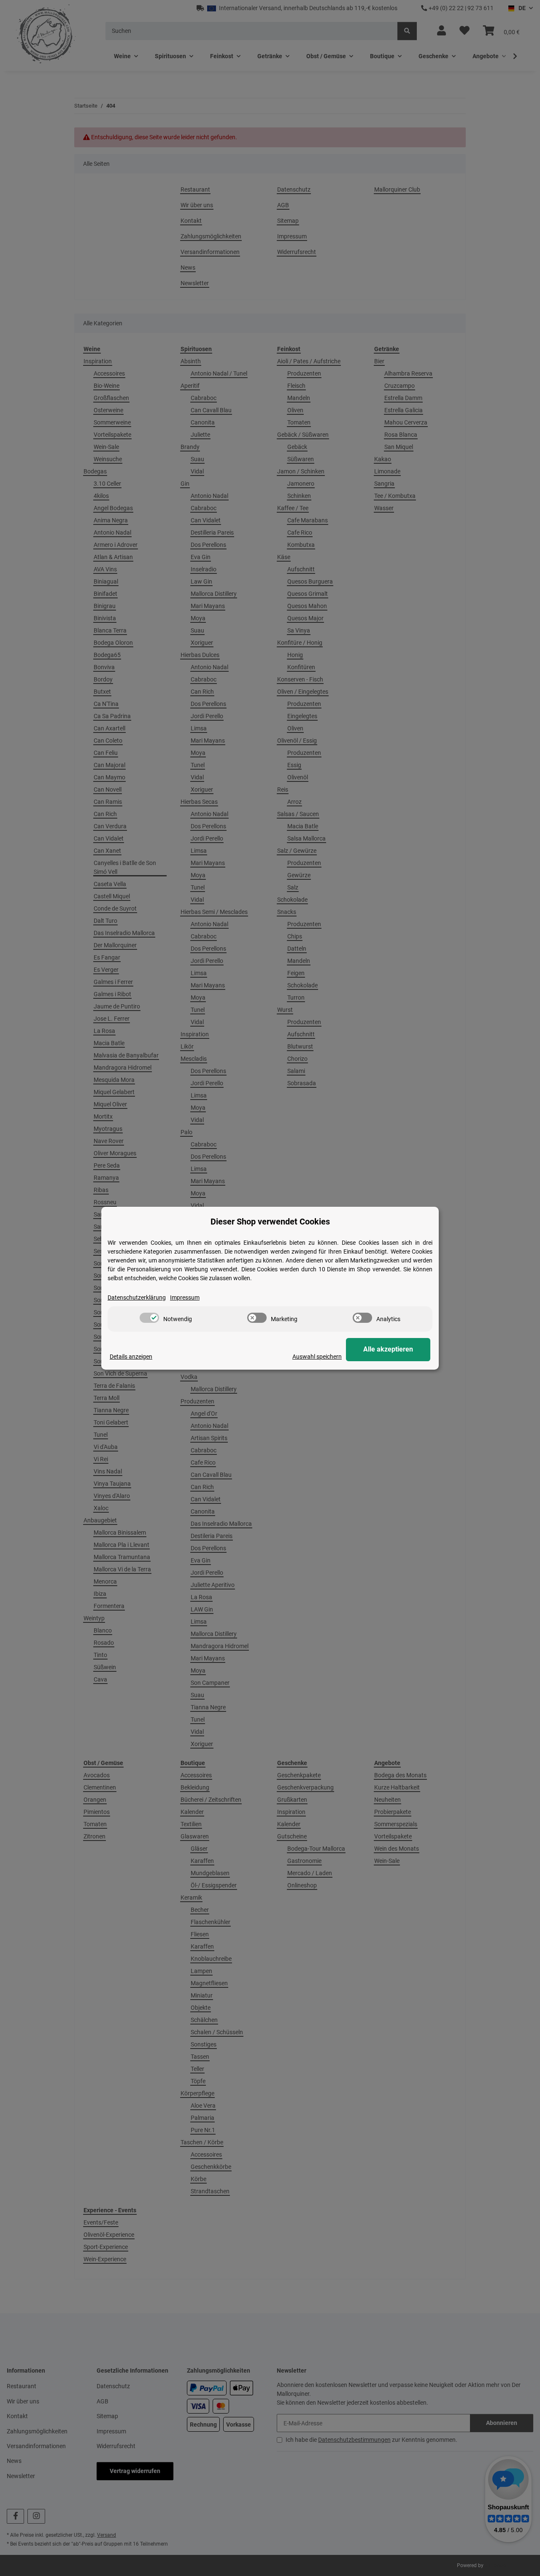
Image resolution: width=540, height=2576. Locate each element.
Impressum (185, 1297)
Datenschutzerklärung (137, 1297)
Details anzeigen (131, 1357)
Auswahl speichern (317, 1357)
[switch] (149, 1318)
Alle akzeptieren (388, 1349)
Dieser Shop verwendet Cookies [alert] (270, 1222)
